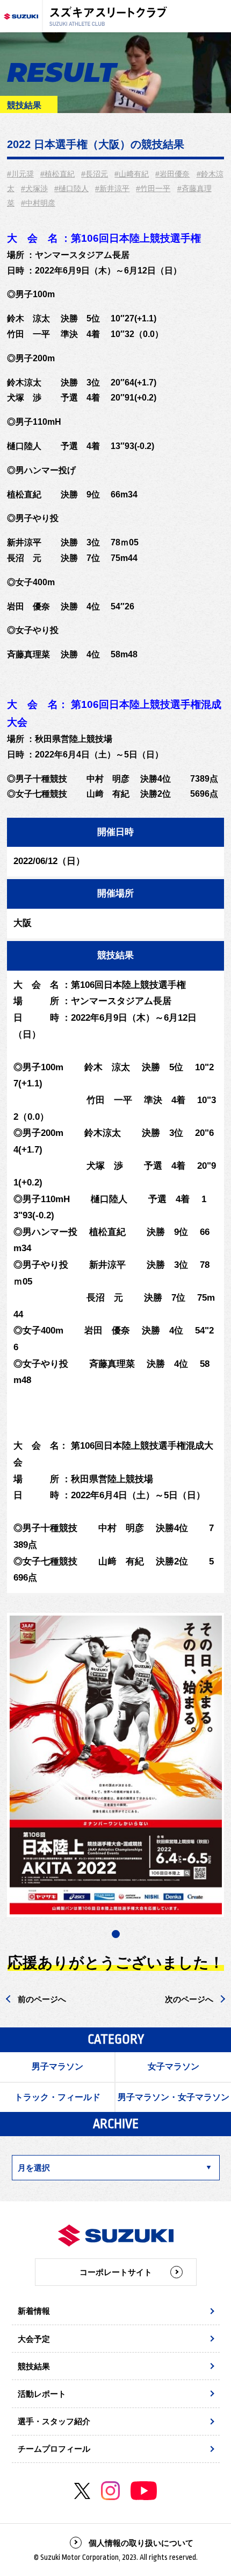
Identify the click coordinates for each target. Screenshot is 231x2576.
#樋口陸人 (71, 188)
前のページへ (42, 1999)
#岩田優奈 (172, 174)
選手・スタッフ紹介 (54, 2421)
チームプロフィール (54, 2449)
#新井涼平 (112, 188)
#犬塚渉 (34, 188)
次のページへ (189, 1999)
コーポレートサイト (116, 2272)
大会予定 (34, 2339)
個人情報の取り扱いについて (141, 2543)
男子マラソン (57, 2066)
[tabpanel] (116, 1765)
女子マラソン (174, 2066)
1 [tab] (116, 1934)
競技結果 (34, 2366)
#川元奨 (20, 174)
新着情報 (34, 2311)
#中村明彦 (38, 203)
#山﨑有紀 (132, 174)
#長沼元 (95, 174)
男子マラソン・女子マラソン (174, 2097)
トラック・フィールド (57, 2097)
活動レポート (42, 2394)
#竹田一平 (153, 188)
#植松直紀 (57, 174)
